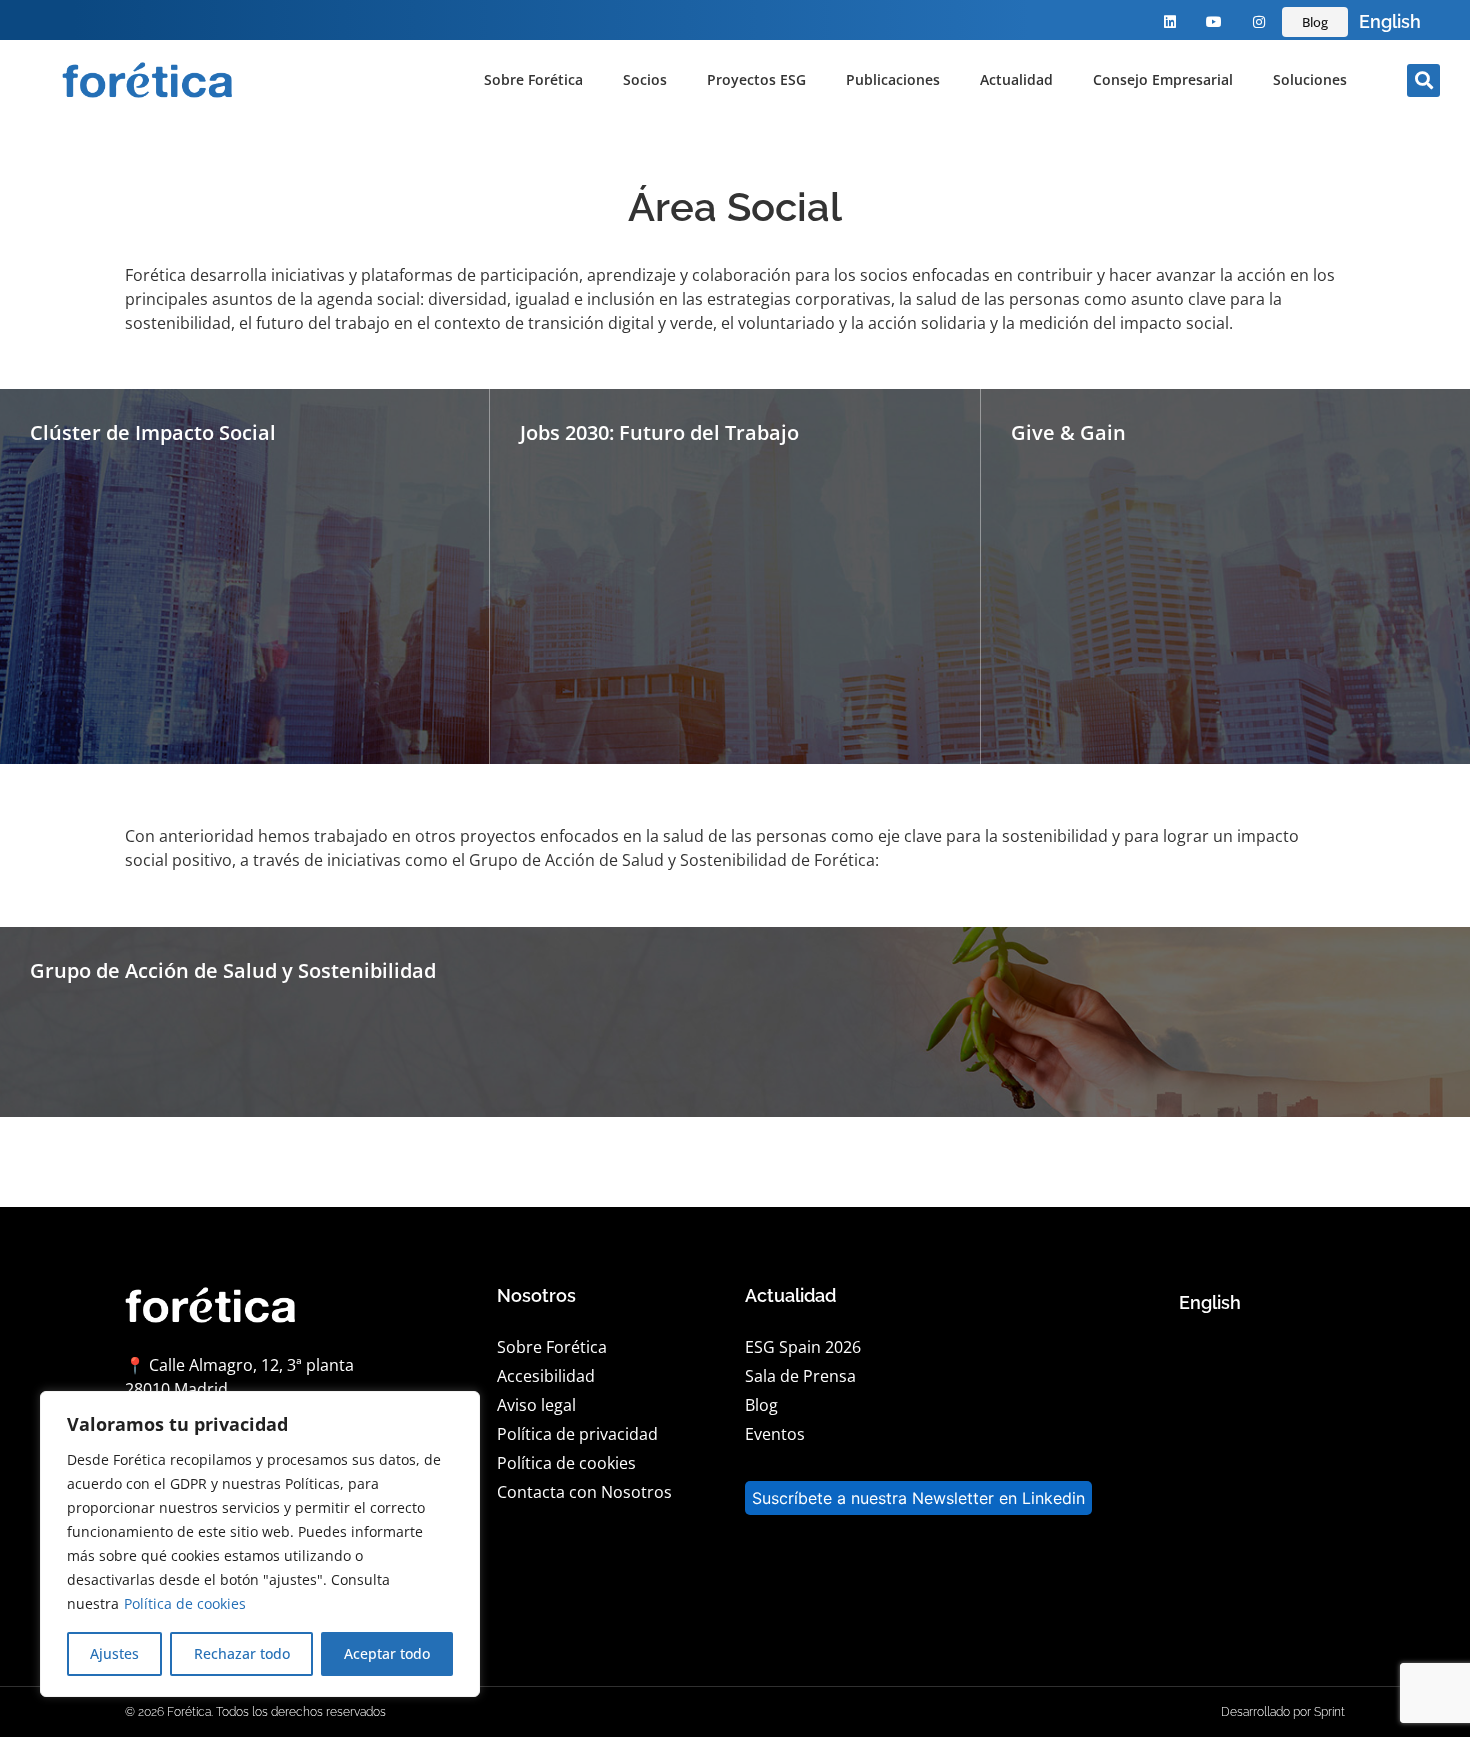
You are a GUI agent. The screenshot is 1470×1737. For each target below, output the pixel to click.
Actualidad (1016, 79)
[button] (1423, 80)
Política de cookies (185, 1603)
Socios (645, 79)
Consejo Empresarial (1163, 79)
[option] (1390, 22)
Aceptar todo (387, 1653)
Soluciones (1310, 79)
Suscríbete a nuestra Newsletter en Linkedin (918, 1498)
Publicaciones (893, 79)
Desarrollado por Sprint (1283, 1712)
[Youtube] (1214, 22)
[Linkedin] (1169, 22)
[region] (260, 1544)
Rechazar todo (242, 1653)
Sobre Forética (533, 79)
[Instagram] (1259, 22)
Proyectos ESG (756, 79)
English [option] (1390, 21)
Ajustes (114, 1653)
